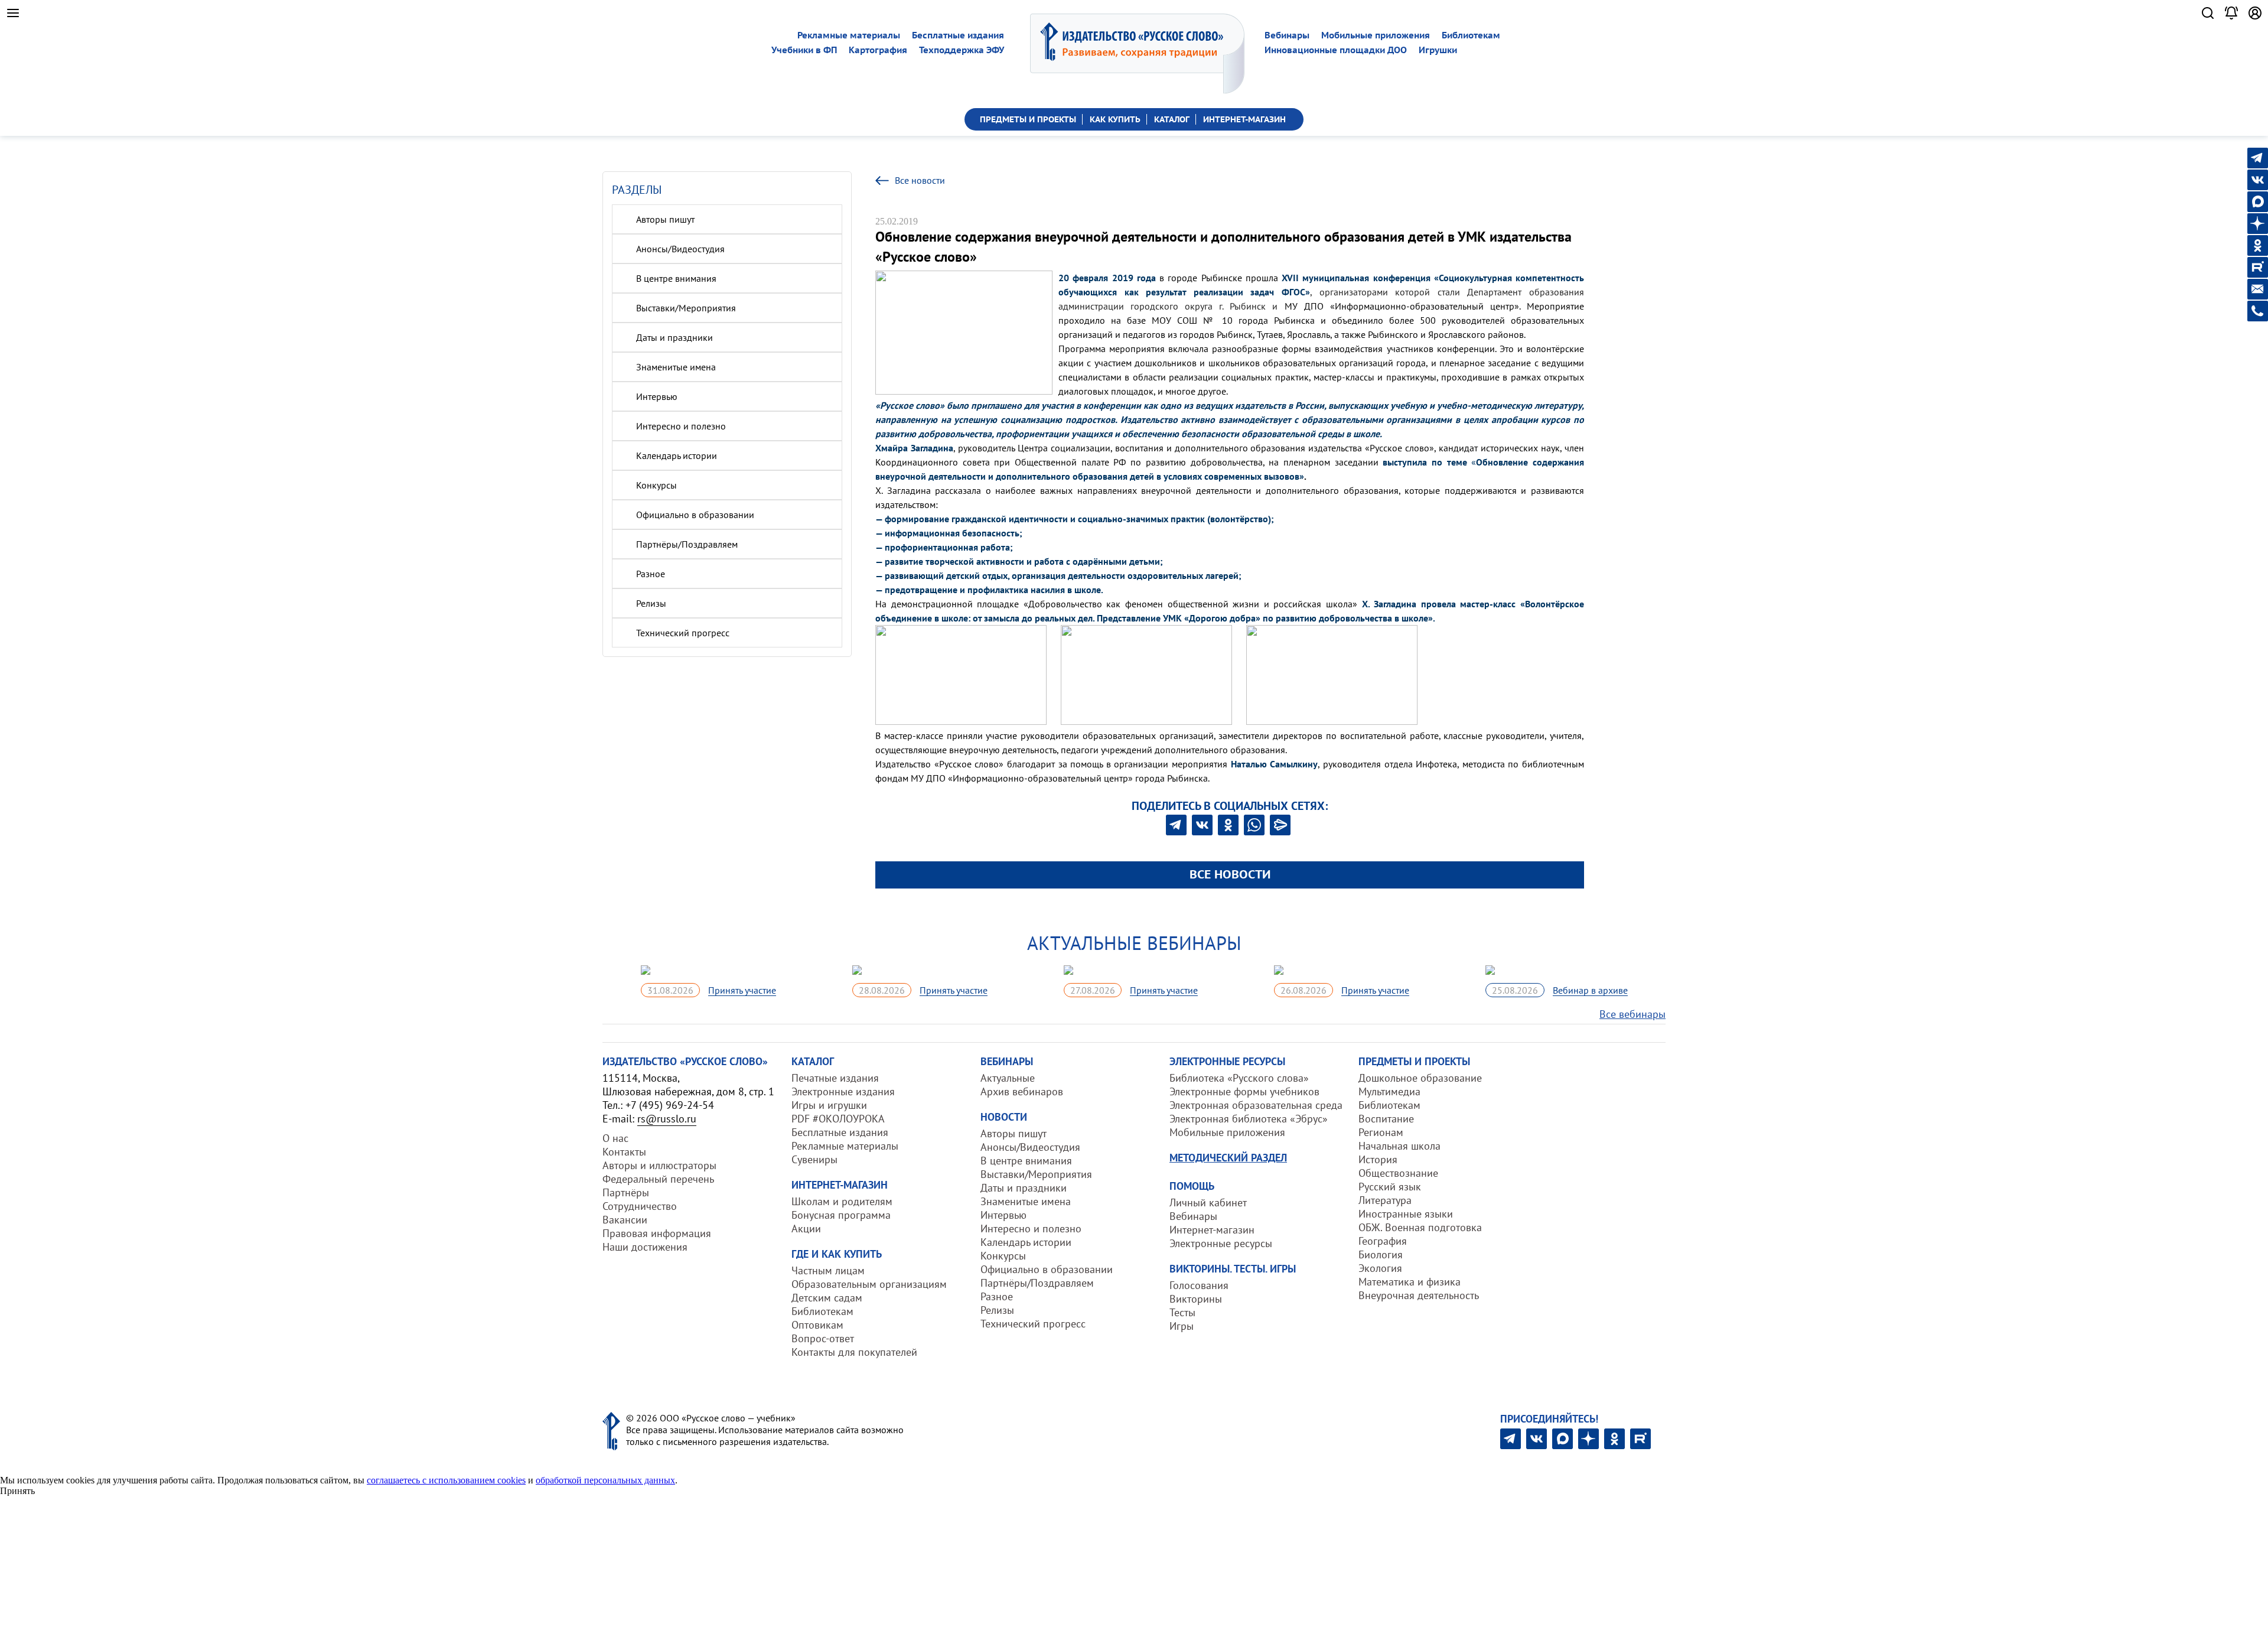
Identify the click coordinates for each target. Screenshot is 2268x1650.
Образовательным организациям (869, 1284)
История (1378, 1159)
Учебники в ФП (804, 50)
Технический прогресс (683, 633)
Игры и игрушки (829, 1105)
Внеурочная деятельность (1419, 1295)
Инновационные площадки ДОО (1336, 50)
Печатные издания (835, 1078)
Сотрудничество (640, 1206)
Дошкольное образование (1420, 1078)
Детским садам (827, 1298)
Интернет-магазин (1212, 1230)
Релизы (651, 603)
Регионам (1381, 1132)
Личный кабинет (1208, 1202)
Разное (651, 574)
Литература (1385, 1200)
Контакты (624, 1152)
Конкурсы (656, 485)
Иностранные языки (1406, 1214)
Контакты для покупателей (854, 1352)
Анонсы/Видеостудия (680, 249)
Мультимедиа (1389, 1091)
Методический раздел (1228, 1158)
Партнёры (626, 1192)
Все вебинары (1632, 1014)
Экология (1380, 1268)
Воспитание (1386, 1119)
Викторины (1196, 1299)
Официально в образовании (695, 515)
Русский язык (1390, 1187)
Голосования (1199, 1285)
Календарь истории (677, 455)
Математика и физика (1410, 1282)
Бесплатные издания (958, 35)
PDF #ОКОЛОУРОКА (838, 1119)
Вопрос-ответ (823, 1338)
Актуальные (1008, 1078)
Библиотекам (1471, 35)
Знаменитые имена (676, 367)
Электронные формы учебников (1244, 1091)
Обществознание (1398, 1173)
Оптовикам (817, 1325)
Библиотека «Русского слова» (1239, 1078)
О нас (615, 1138)
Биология (1381, 1254)
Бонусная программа (841, 1215)
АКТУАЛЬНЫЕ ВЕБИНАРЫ (1134, 943)
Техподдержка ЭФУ (962, 50)
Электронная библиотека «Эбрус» (1249, 1119)
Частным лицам (828, 1270)
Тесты (1182, 1312)
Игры (1182, 1326)
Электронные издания (843, 1091)
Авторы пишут (665, 219)
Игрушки (1438, 50)
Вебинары (1287, 35)
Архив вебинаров (1022, 1091)
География (1383, 1241)
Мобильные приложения (1376, 35)
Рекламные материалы (849, 35)
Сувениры (814, 1159)
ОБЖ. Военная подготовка (1420, 1227)
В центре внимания (676, 278)
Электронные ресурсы (1221, 1243)
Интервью (657, 396)
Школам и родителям (842, 1201)
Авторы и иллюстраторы (659, 1165)
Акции (806, 1228)
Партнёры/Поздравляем (687, 544)
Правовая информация (657, 1233)
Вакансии (625, 1220)
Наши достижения (645, 1247)
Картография (878, 50)
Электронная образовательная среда (1256, 1105)
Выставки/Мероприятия (686, 308)
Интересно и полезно (681, 426)
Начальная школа (1399, 1146)
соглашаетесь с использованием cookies (446, 1480)
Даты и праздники (674, 337)
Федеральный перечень (658, 1179)
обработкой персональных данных (605, 1480)
